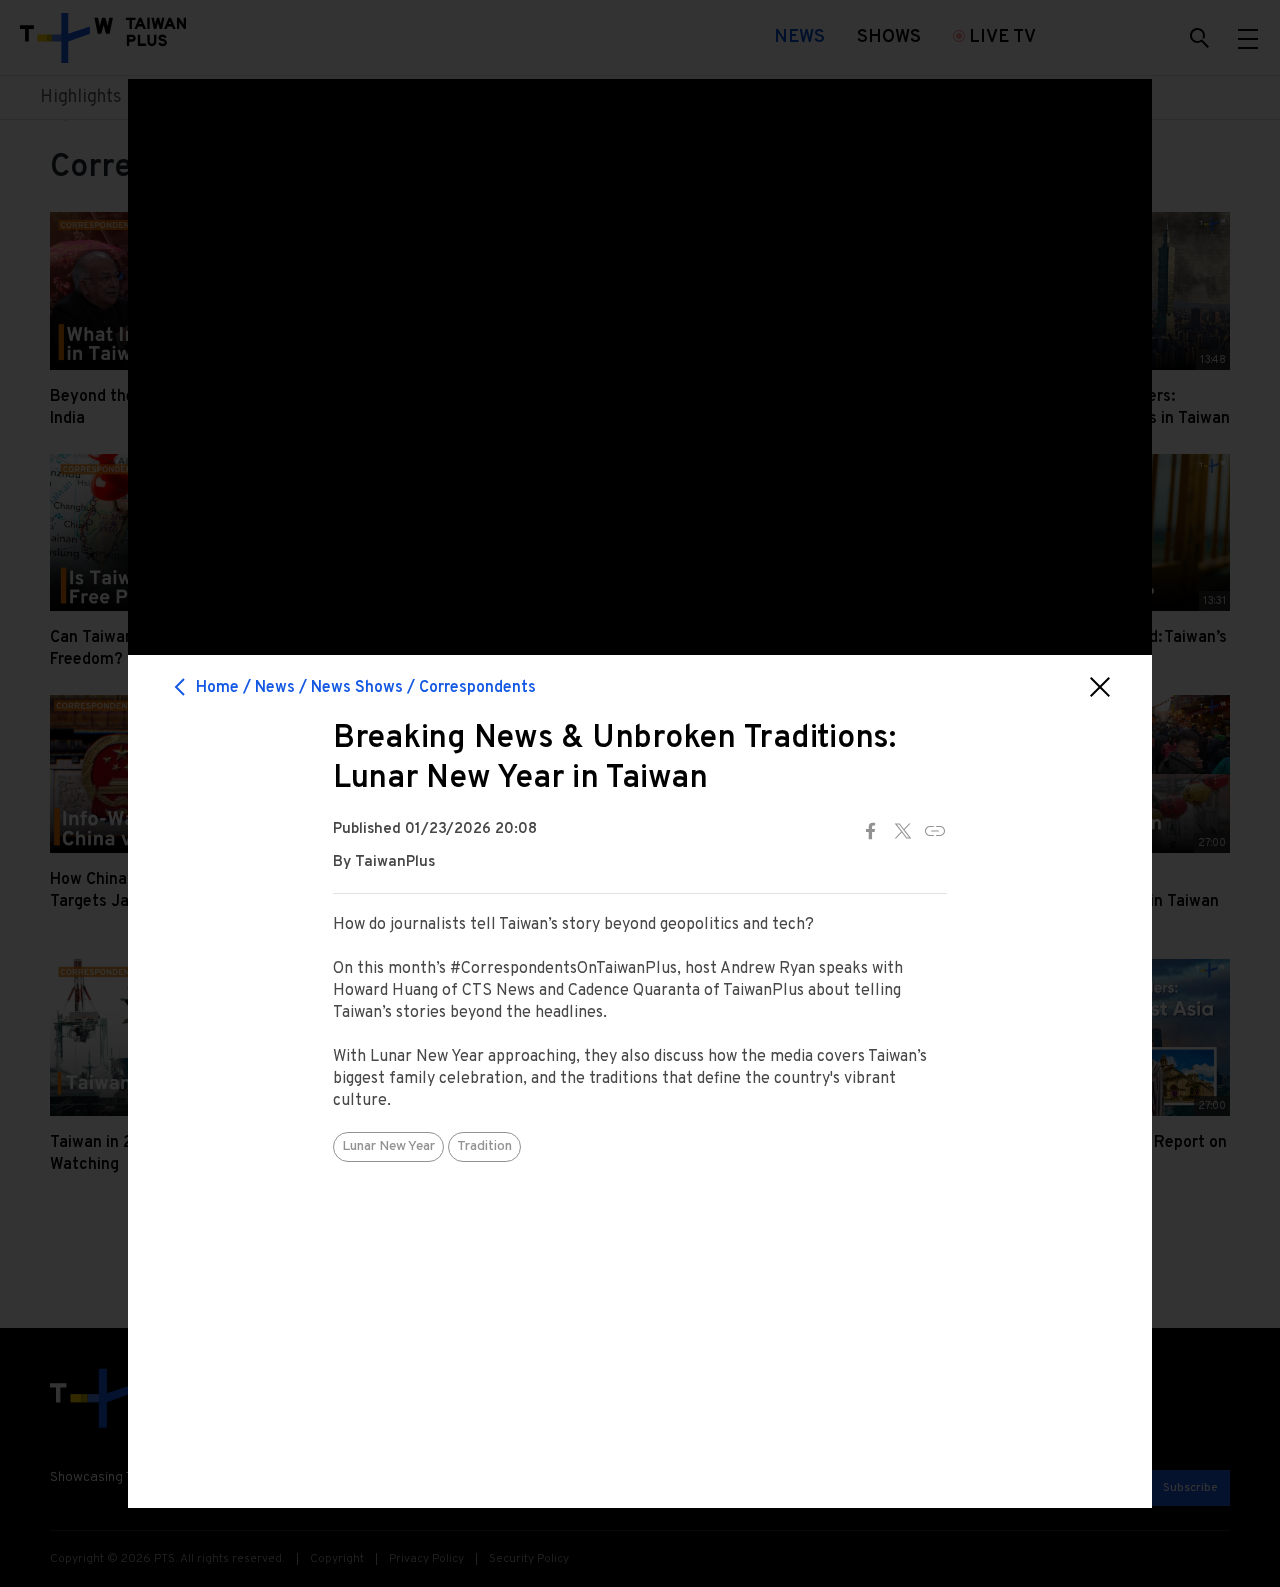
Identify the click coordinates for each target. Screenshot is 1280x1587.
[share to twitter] (903, 831)
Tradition (484, 1146)
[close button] (1100, 687)
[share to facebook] (871, 831)
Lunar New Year (388, 1146)
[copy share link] (935, 831)
